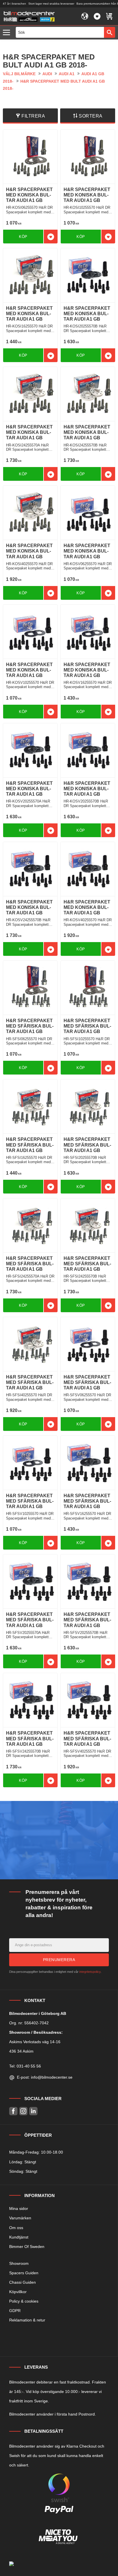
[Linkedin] (33, 2111)
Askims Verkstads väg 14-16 (35, 2042)
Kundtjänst (19, 2237)
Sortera (91, 116)
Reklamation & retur (27, 2320)
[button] (8, 33)
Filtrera (33, 116)
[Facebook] (13, 2111)
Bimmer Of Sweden (27, 2247)
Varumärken (20, 2218)
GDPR (15, 2311)
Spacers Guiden (24, 2273)
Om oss (16, 2228)
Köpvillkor (18, 2292)
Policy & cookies (24, 2301)
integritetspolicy (90, 1972)
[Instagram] (23, 2111)
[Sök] (110, 32)
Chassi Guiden (22, 2282)
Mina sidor (19, 2208)
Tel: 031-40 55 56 (25, 2066)
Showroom (19, 2263)
